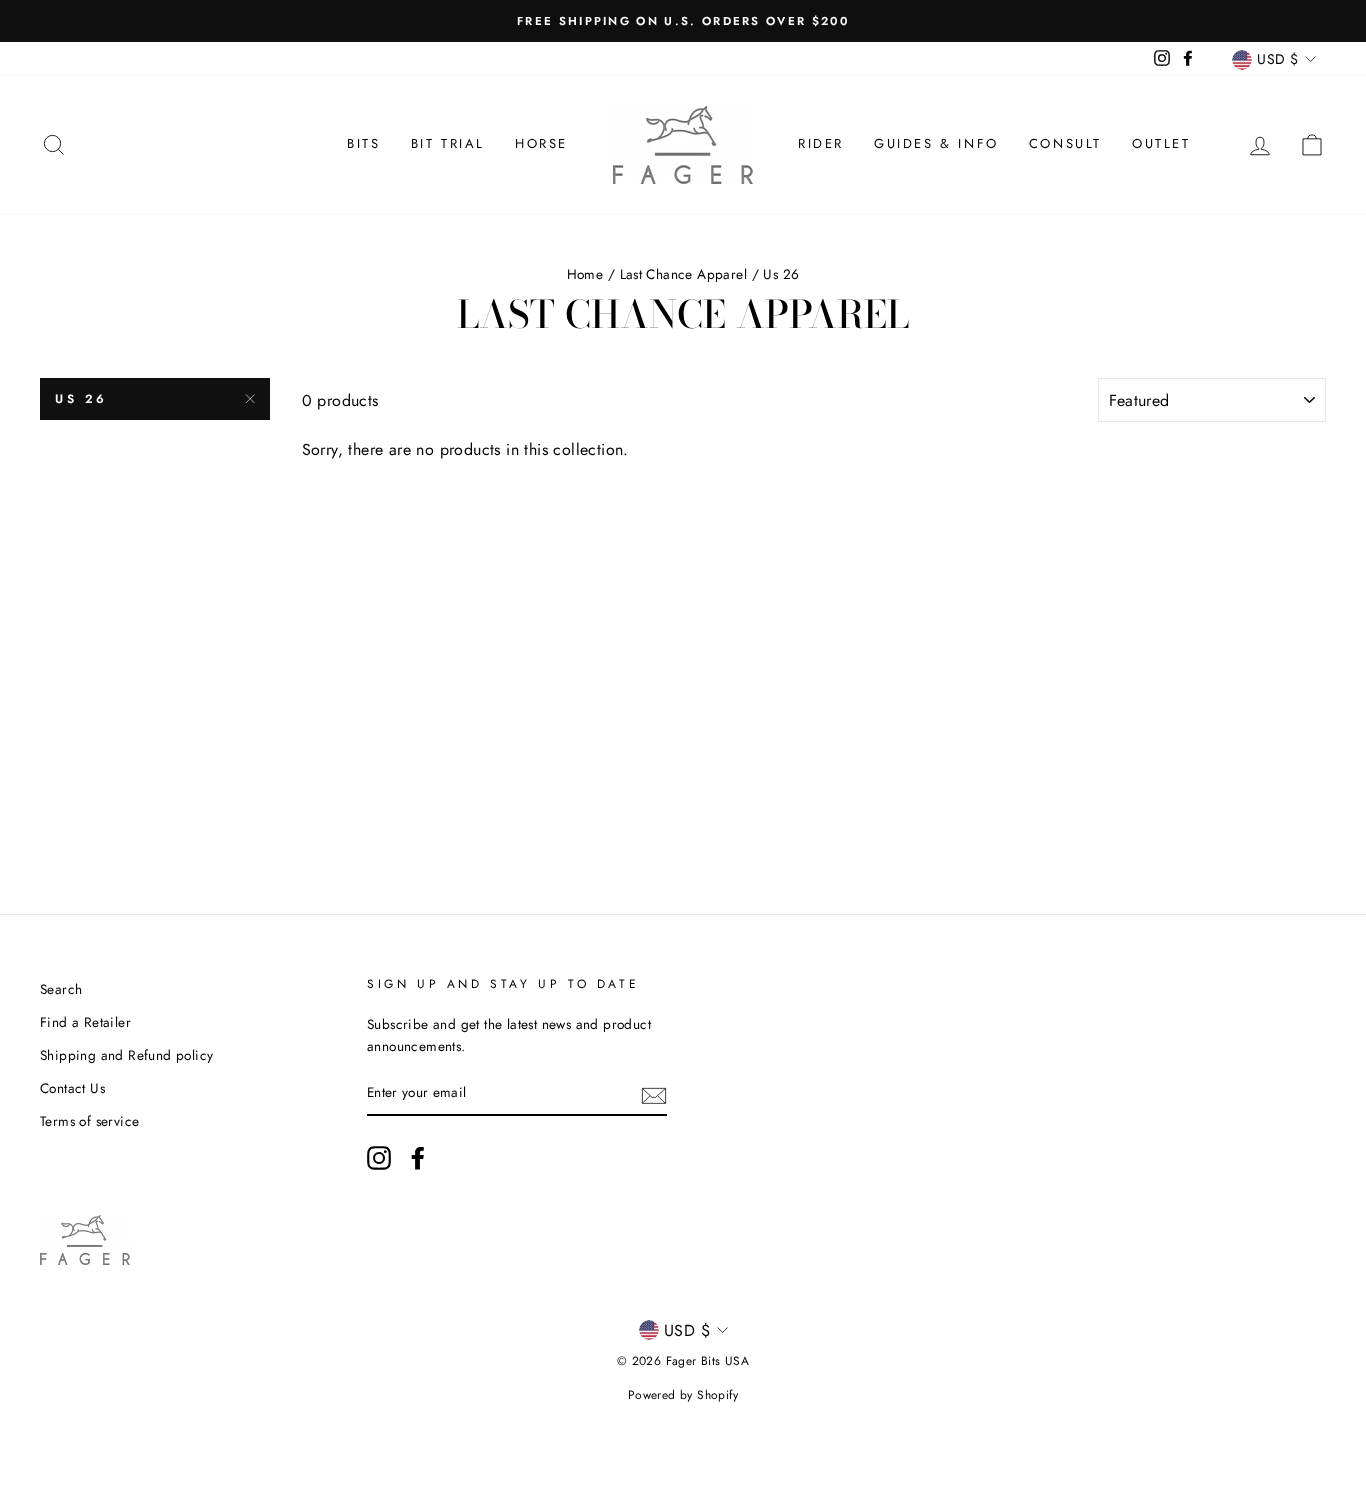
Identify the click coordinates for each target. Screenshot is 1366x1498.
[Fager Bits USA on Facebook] (418, 1158)
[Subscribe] (654, 1094)
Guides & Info (936, 143)
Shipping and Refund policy (126, 1055)
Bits (363, 143)
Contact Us (72, 1088)
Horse (541, 143)
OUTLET (1161, 143)
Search (61, 989)
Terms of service (89, 1121)
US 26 (81, 399)
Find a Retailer (85, 1022)
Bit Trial (448, 143)
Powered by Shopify (683, 1395)
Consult (1065, 143)
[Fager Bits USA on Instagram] (379, 1158)
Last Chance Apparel (684, 274)
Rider (821, 143)
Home (585, 274)
